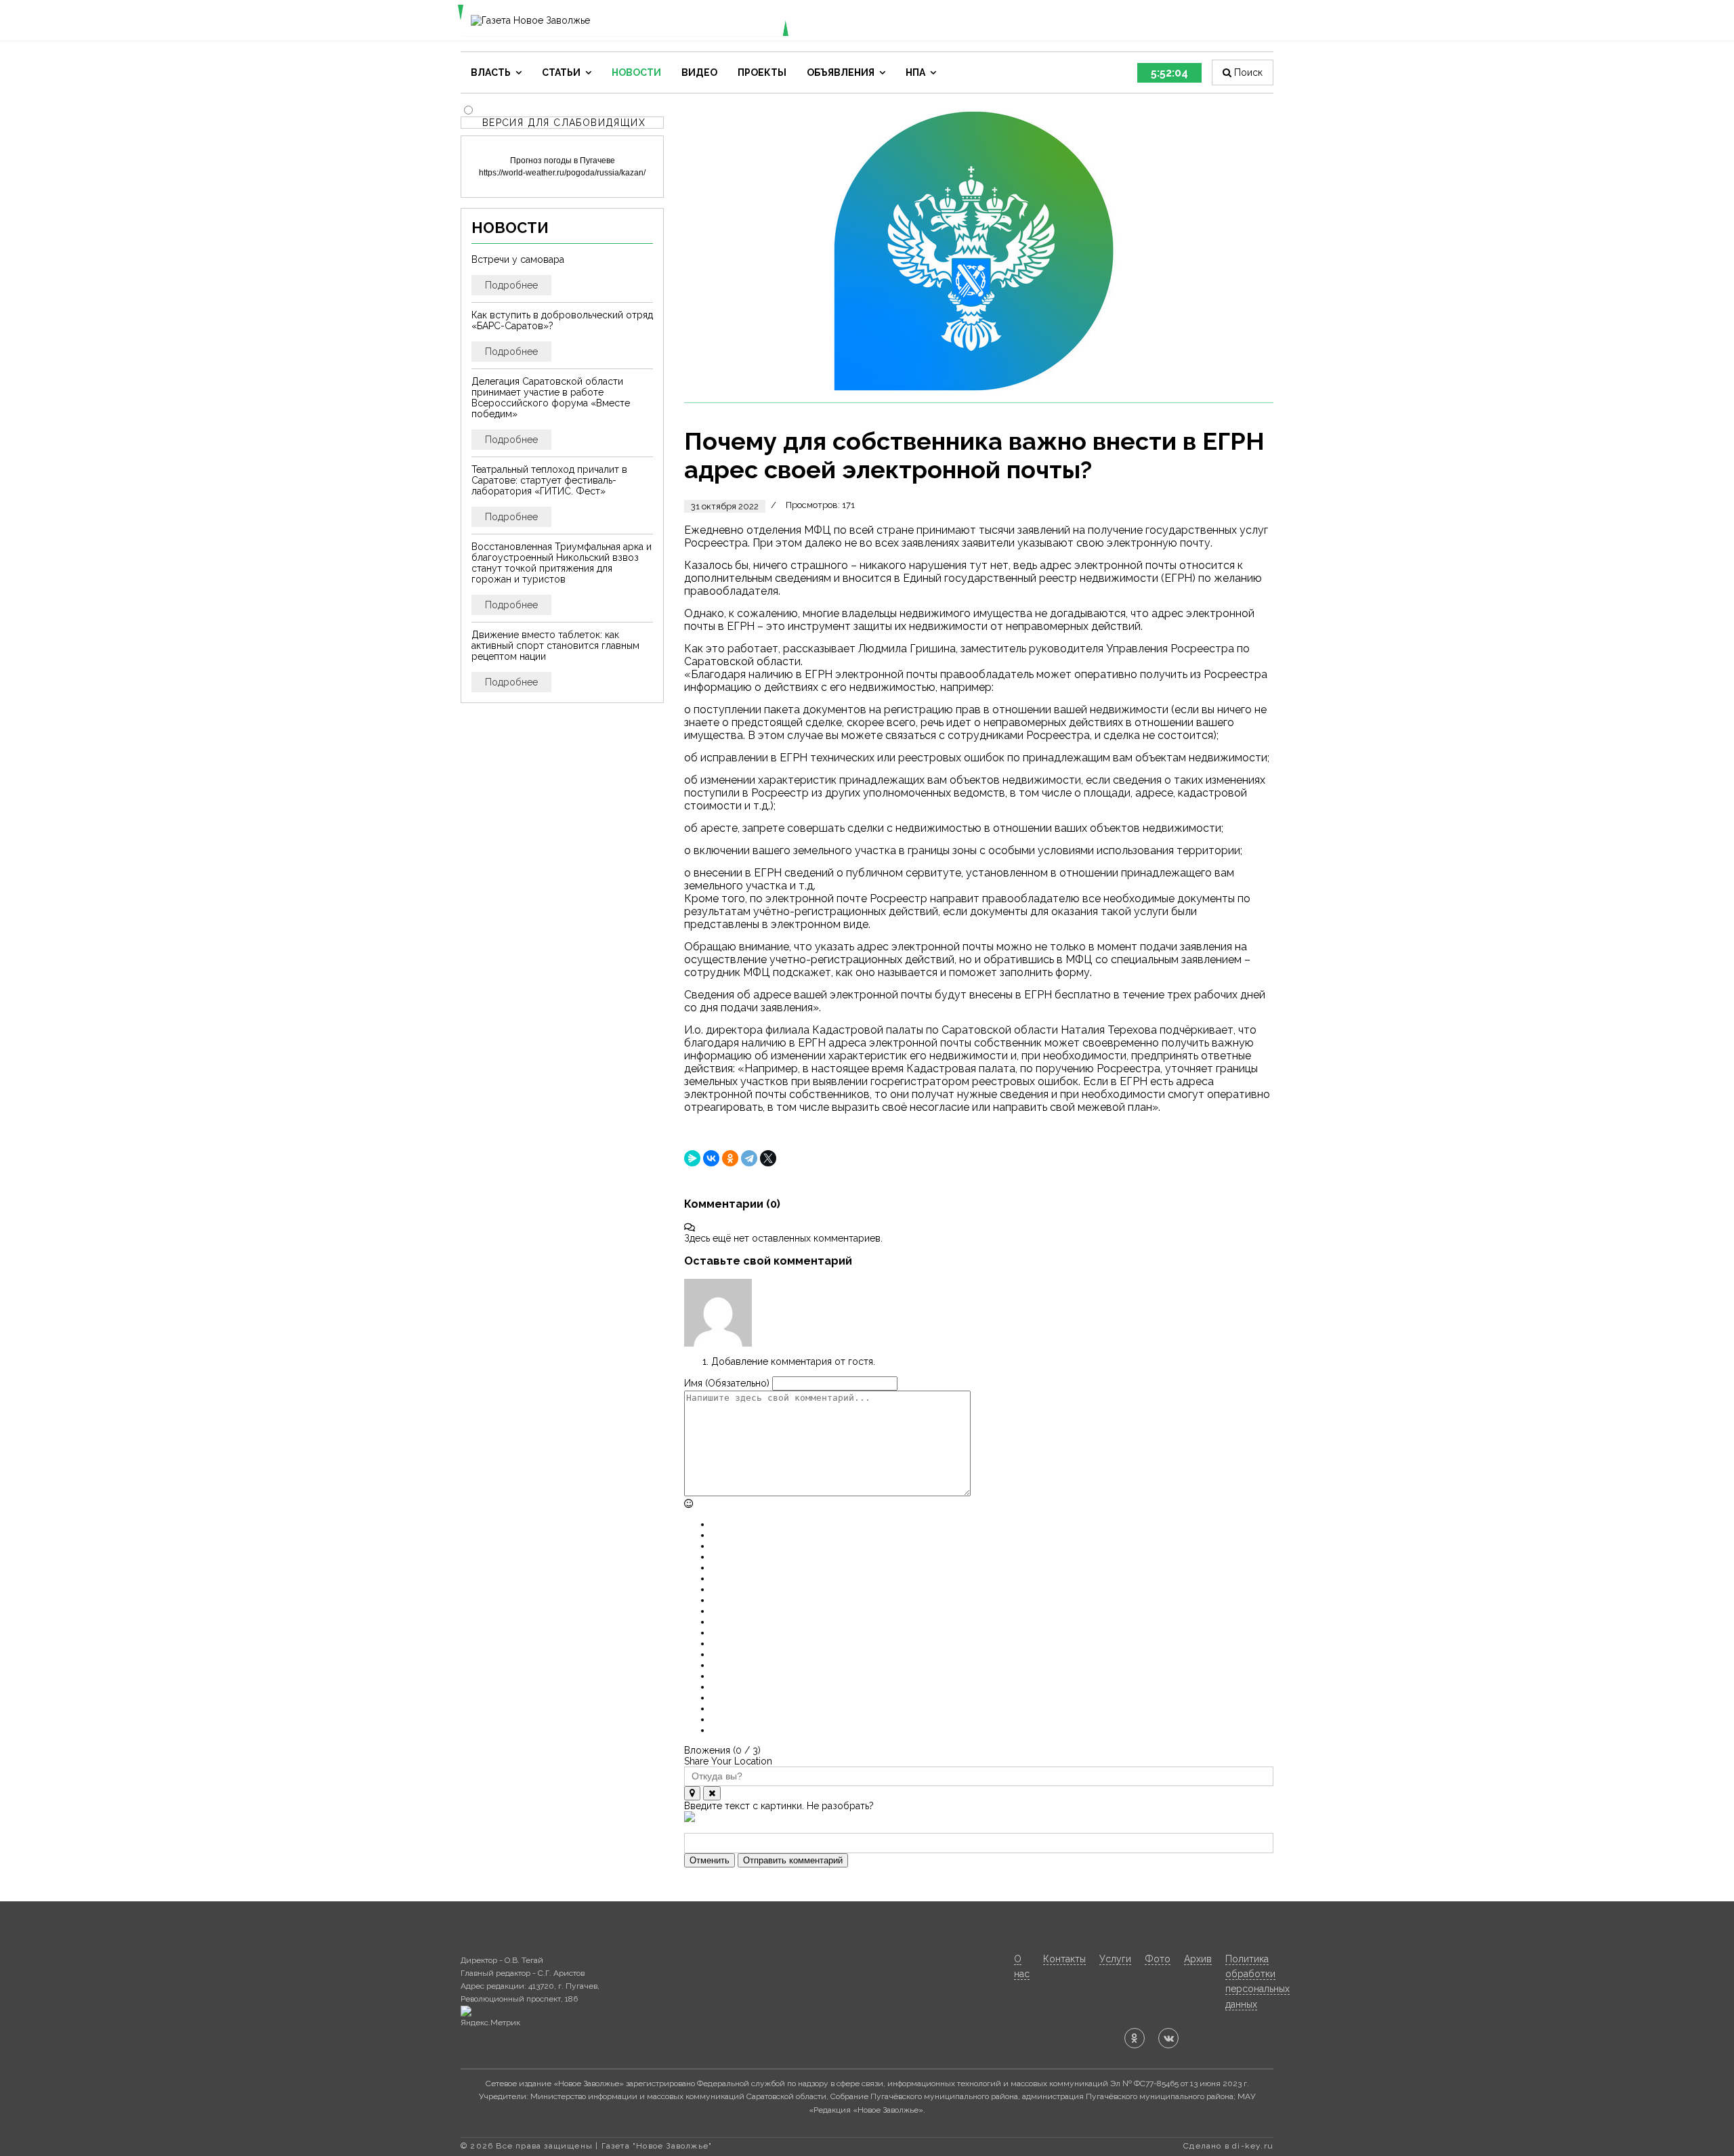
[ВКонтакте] (711, 1158)
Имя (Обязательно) (727, 1383)
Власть (491, 72)
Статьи (561, 72)
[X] (768, 1158)
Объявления (841, 72)
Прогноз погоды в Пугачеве (563, 161)
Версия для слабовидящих (564, 123)
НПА (915, 72)
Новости (636, 72)
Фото (1158, 1959)
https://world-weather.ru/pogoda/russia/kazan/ (562, 173)
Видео (699, 72)
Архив (1198, 1959)
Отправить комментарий (793, 1860)
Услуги (1115, 1959)
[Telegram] (749, 1158)
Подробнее (511, 285)
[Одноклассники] (730, 1158)
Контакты (1064, 1959)
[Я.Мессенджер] (692, 1158)
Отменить (710, 1860)
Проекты (762, 72)
